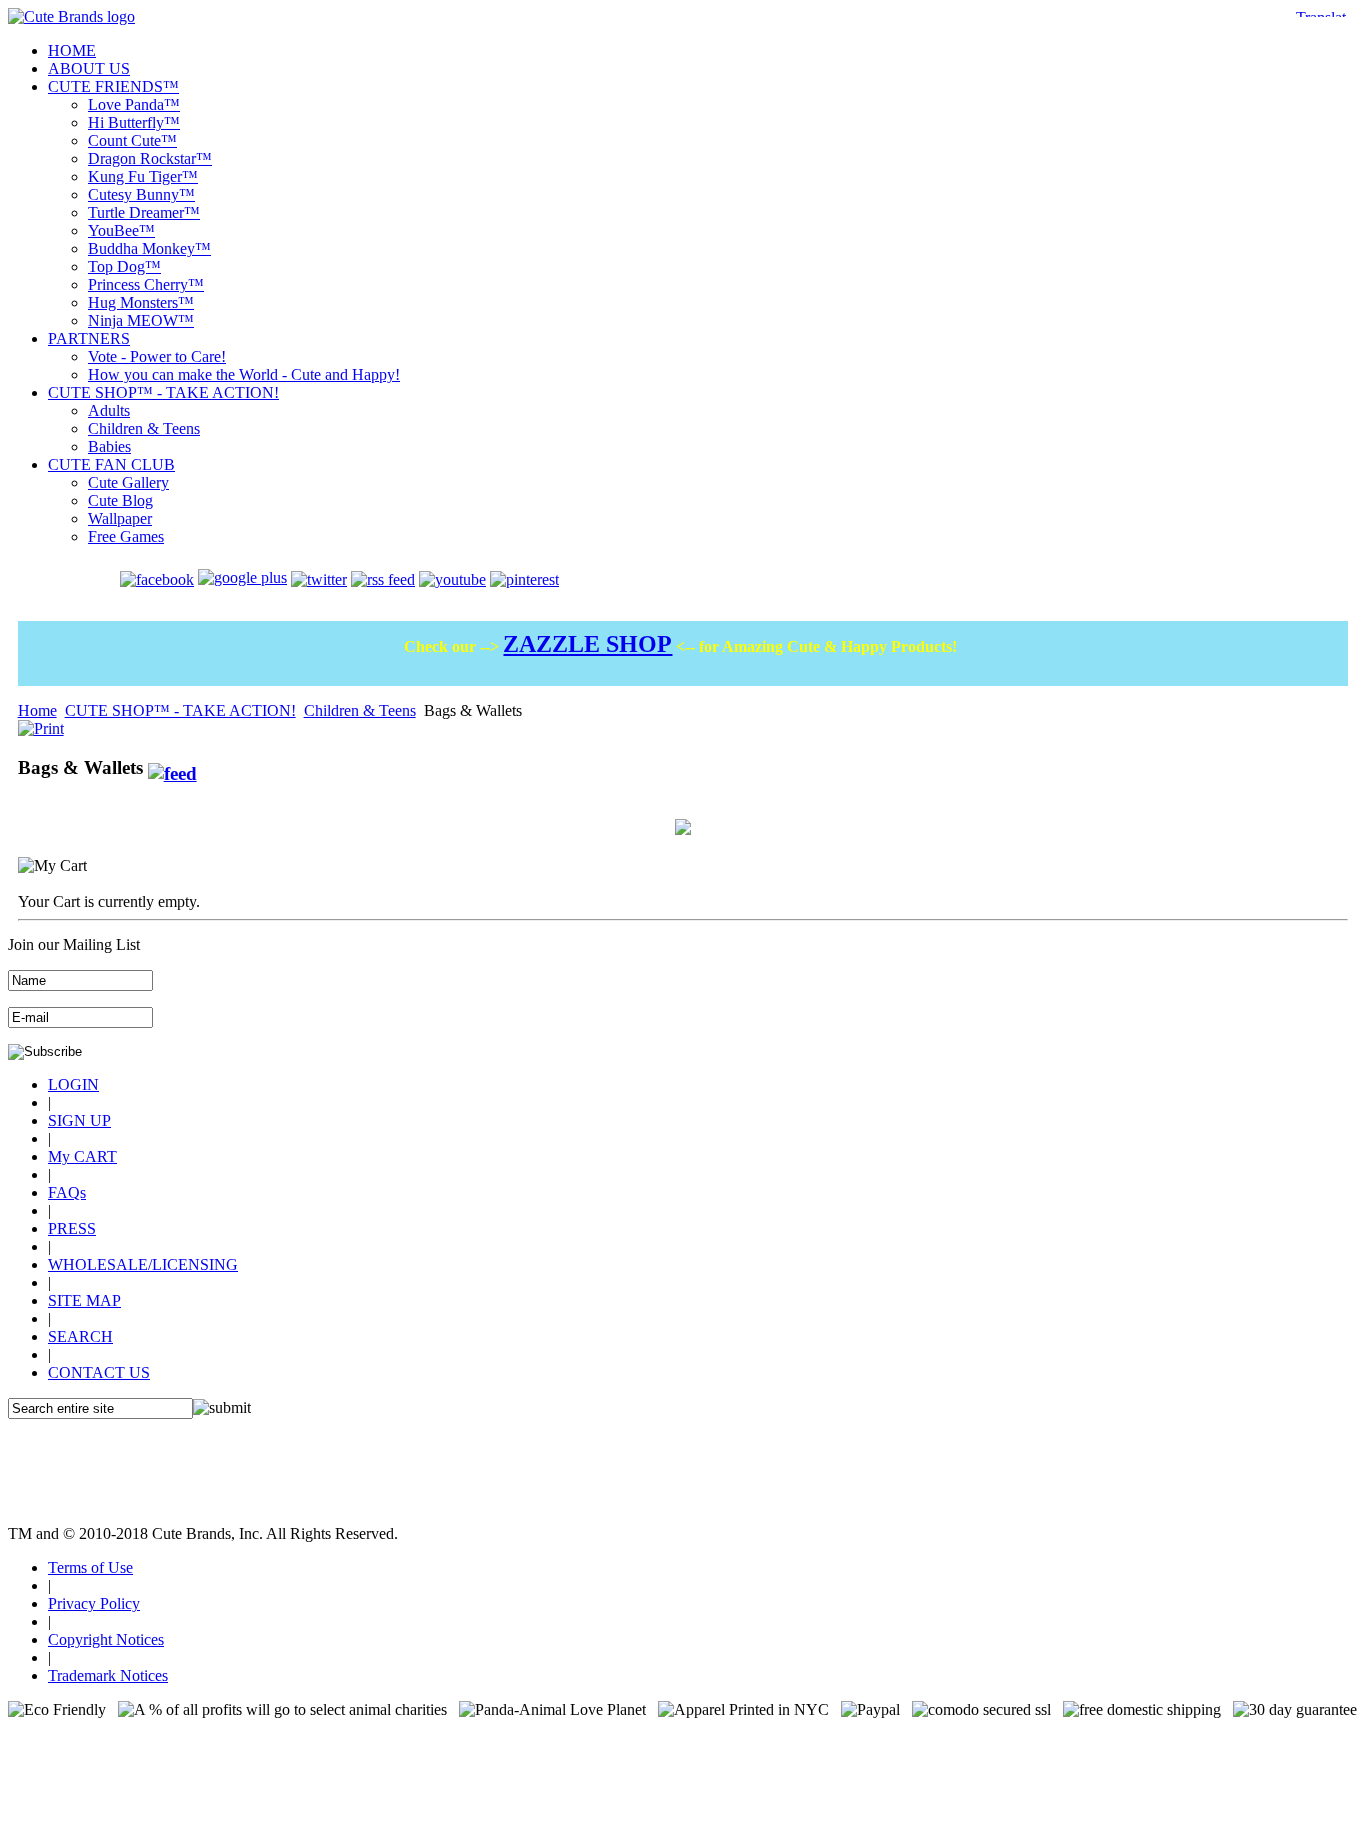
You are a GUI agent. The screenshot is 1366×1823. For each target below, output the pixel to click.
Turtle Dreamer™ (144, 212)
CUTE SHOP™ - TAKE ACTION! (163, 392)
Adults (109, 410)
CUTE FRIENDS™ (113, 86)
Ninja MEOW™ (141, 320)
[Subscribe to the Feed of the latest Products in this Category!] (172, 767)
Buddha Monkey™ (149, 248)
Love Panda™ (134, 104)
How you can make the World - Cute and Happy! (244, 374)
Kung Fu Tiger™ (143, 176)
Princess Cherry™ (146, 284)
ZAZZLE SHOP (587, 644)
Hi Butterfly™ (134, 122)
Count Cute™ (132, 140)
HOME (72, 50)
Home (37, 710)
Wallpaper (120, 518)
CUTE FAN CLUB (111, 464)
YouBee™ (121, 230)
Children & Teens (144, 428)
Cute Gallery (128, 482)
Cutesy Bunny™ (141, 194)
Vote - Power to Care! (157, 356)
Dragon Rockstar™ (150, 158)
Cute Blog (120, 500)
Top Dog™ (124, 266)
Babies (109, 446)
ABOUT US (89, 68)
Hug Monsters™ (141, 302)
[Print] (41, 723)
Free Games (126, 536)
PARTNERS (89, 338)
